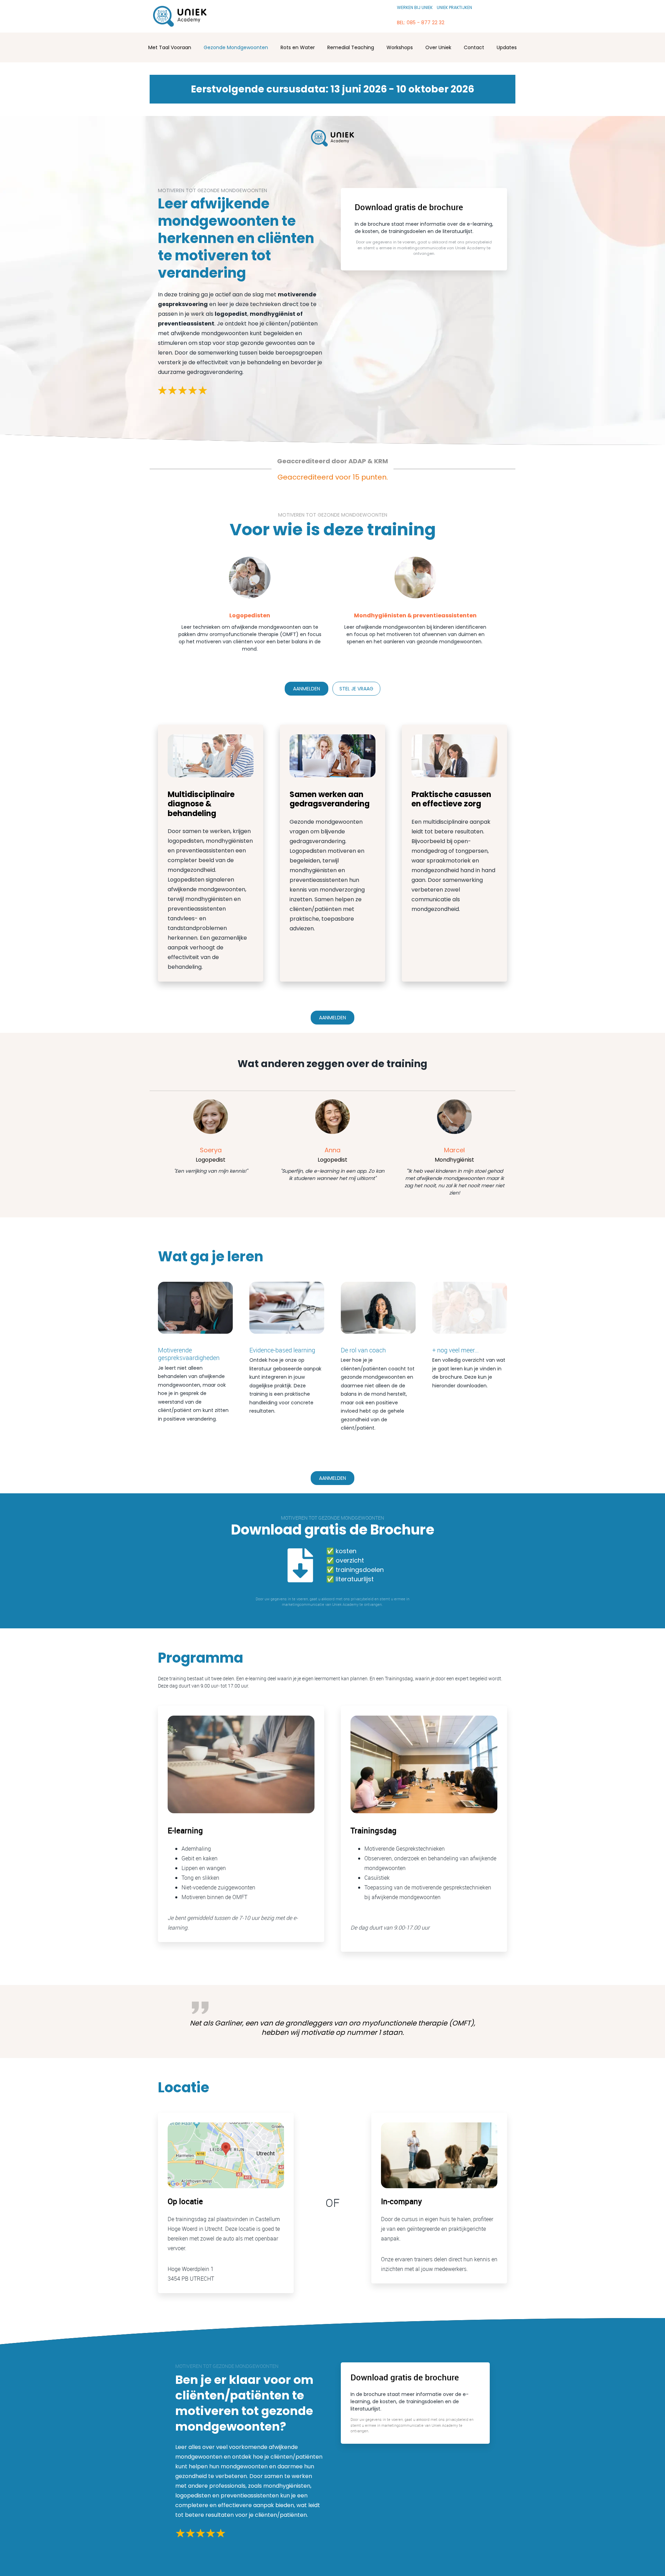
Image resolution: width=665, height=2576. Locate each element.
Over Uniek (438, 47)
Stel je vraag (356, 689)
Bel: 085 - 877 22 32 (421, 23)
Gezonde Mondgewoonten (236, 47)
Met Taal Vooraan (170, 47)
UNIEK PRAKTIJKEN (454, 7)
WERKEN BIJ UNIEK (415, 7)
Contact (474, 47)
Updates (507, 47)
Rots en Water (298, 47)
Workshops (400, 47)
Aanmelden (307, 689)
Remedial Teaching (351, 47)
